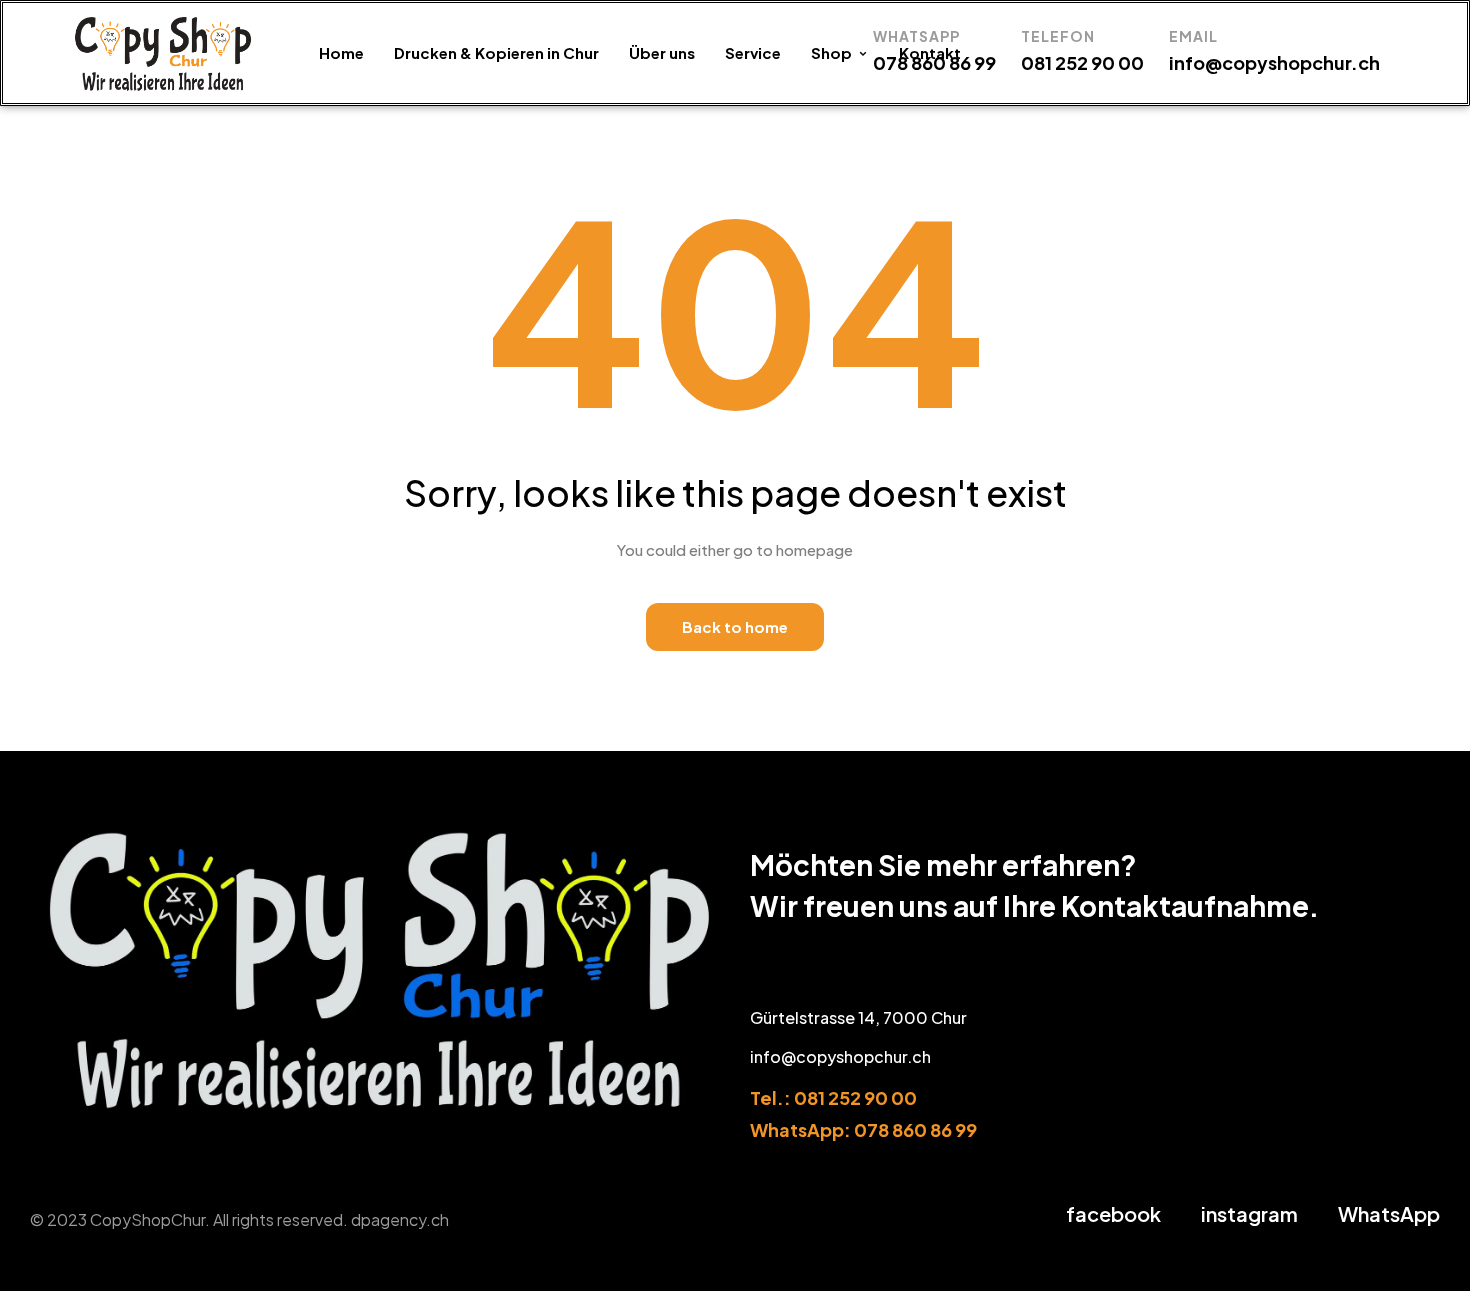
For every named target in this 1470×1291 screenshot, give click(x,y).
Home (341, 52)
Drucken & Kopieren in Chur (496, 52)
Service (753, 52)
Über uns (662, 52)
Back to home (735, 626)
